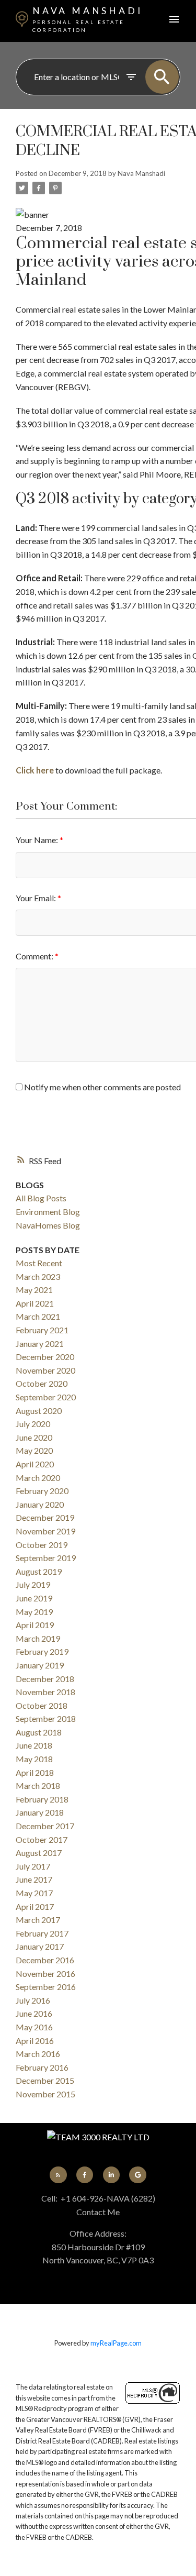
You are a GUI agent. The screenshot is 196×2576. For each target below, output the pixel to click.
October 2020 (42, 1383)
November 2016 (45, 1974)
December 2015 (45, 2080)
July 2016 (33, 2000)
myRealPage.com (116, 2343)
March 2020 (38, 1478)
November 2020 (45, 1370)
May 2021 (34, 1290)
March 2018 (38, 1785)
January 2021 (40, 1344)
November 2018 (45, 1692)
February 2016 (42, 2067)
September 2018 (46, 1718)
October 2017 (42, 1839)
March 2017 (38, 1920)
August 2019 (39, 1571)
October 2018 (42, 1705)
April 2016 (35, 2041)
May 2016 (34, 2027)
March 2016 (38, 2054)
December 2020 (45, 1357)
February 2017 (42, 1933)
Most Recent (39, 1263)
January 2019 (40, 1665)
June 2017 (34, 1879)
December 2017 (45, 1826)
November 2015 (45, 2094)
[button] (58, 2175)
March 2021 (38, 1316)
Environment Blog (48, 1212)
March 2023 (38, 1276)
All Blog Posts (41, 1198)
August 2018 (39, 1732)
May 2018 (34, 1759)
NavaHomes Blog (48, 1225)
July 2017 (33, 1866)
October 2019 (42, 1545)
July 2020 (33, 1424)
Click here (35, 770)
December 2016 (45, 1960)
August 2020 (39, 1411)
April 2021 (35, 1303)
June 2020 (34, 1437)
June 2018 (34, 1745)
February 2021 (42, 1330)
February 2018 (42, 1799)
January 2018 (40, 1812)
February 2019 (42, 1651)
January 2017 (40, 1946)
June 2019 (34, 1598)
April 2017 (35, 1906)
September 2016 (46, 1987)
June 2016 (34, 2013)
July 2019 (33, 1584)
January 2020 (40, 1504)
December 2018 (45, 1679)
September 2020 (46, 1397)
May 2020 (34, 1450)
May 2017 (34, 1893)
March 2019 (38, 1638)
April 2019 (35, 1625)
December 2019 (45, 1517)
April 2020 (35, 1464)
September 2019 (46, 1558)
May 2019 (34, 1612)
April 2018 (35, 1772)
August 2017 (39, 1853)
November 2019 (45, 1531)
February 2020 (42, 1491)
